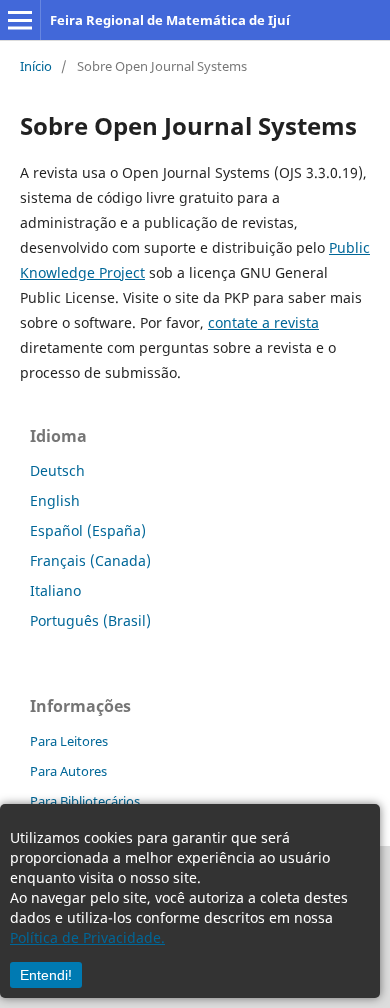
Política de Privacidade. (87, 937)
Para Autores (68, 771)
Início (36, 66)
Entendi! (46, 975)
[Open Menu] (20, 20)
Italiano (55, 590)
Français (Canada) (90, 560)
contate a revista (263, 322)
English (55, 500)
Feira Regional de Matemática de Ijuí (170, 20)
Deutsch (57, 470)
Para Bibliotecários (85, 801)
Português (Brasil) (90, 620)
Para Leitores (69, 741)
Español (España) (88, 530)
